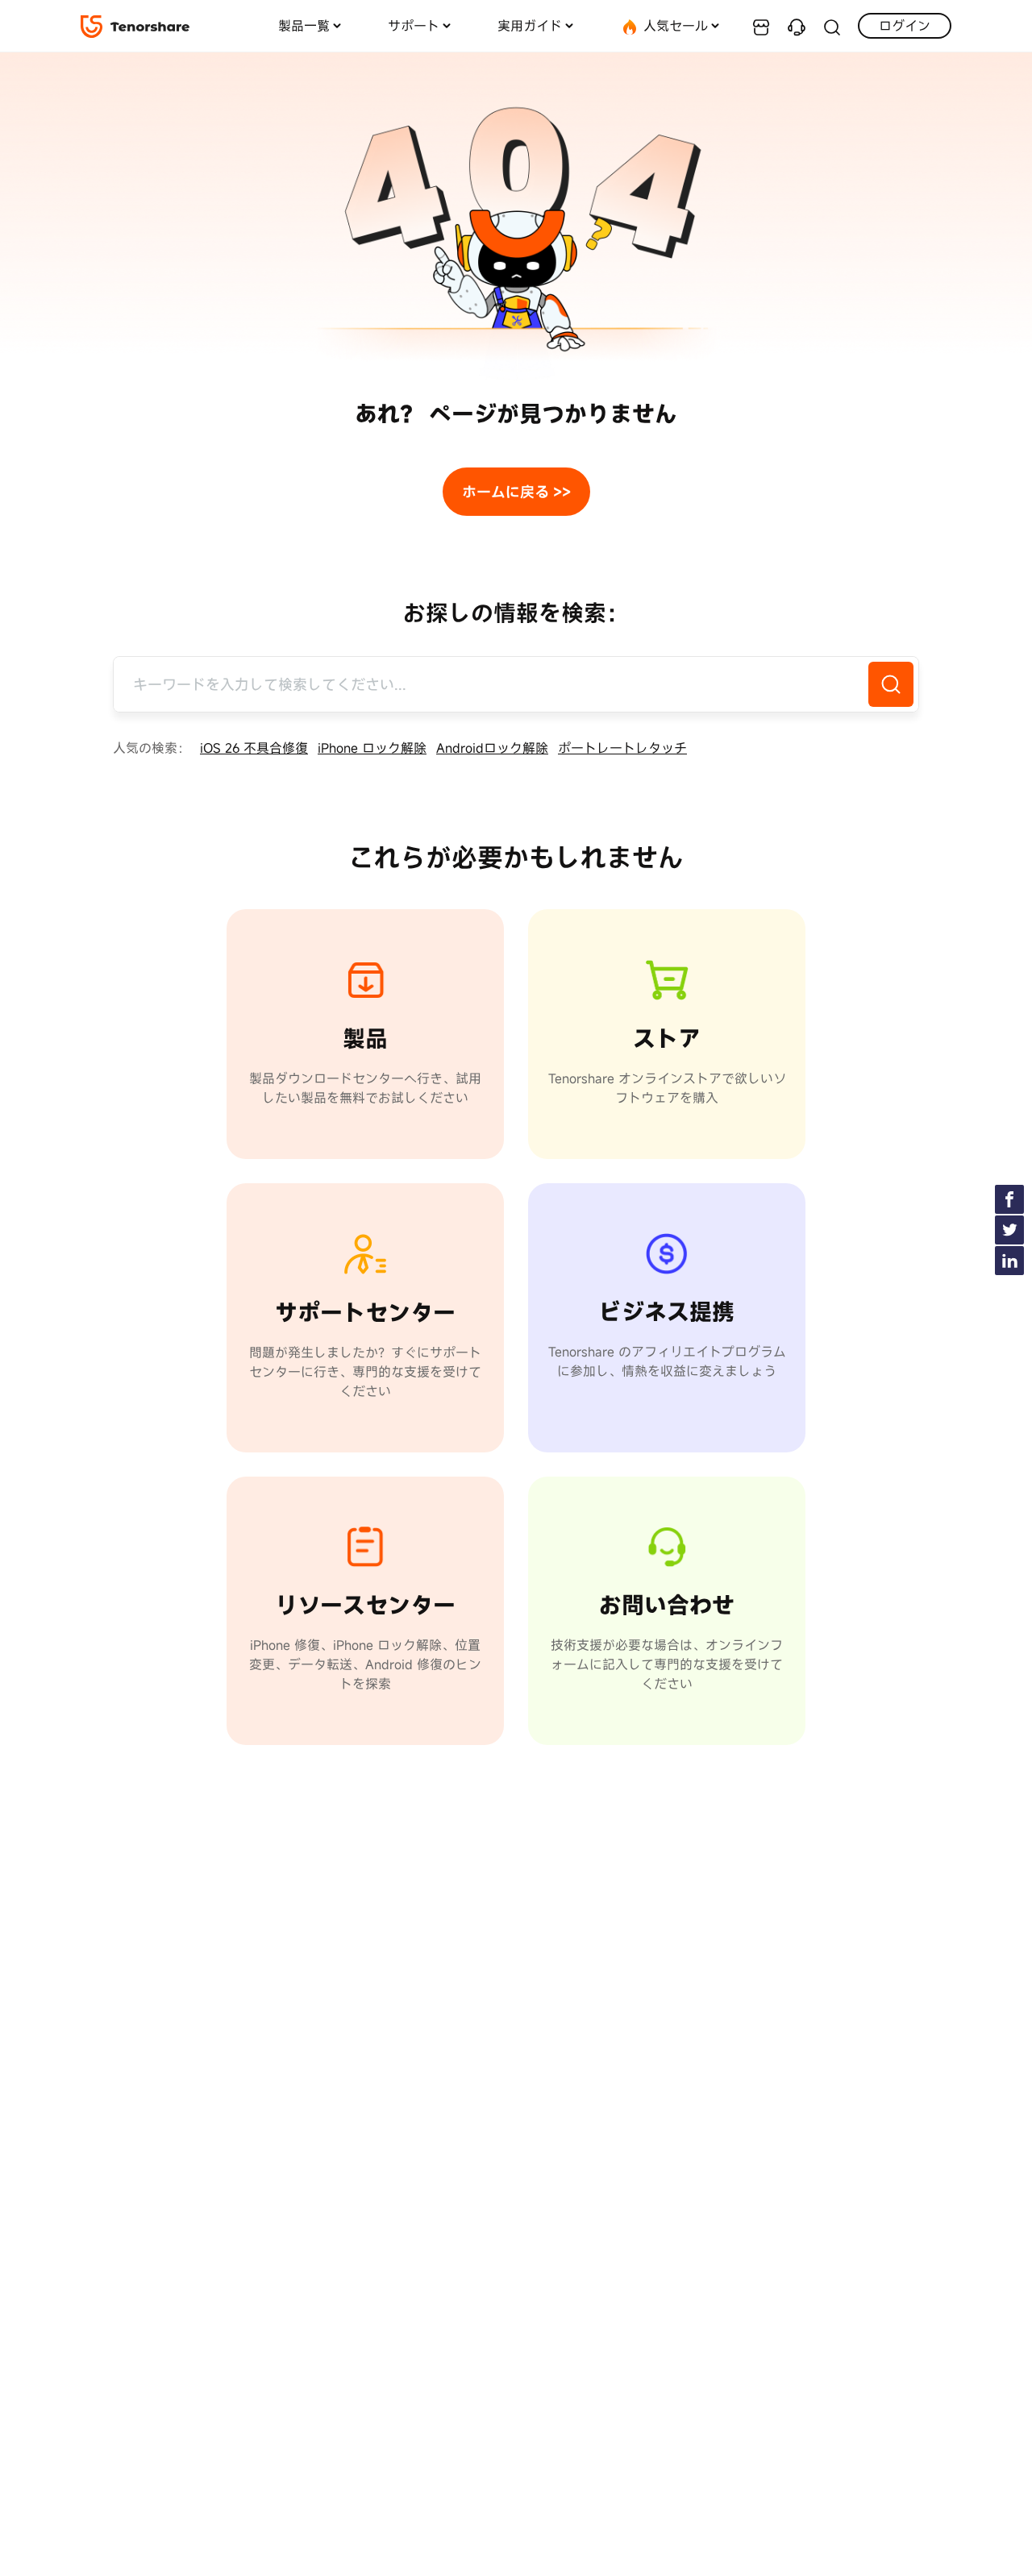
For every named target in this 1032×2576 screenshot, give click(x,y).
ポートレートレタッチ (622, 748)
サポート (414, 26)
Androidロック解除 (492, 748)
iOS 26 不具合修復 (254, 748)
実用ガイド (530, 26)
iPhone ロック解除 (372, 748)
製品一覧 (304, 26)
